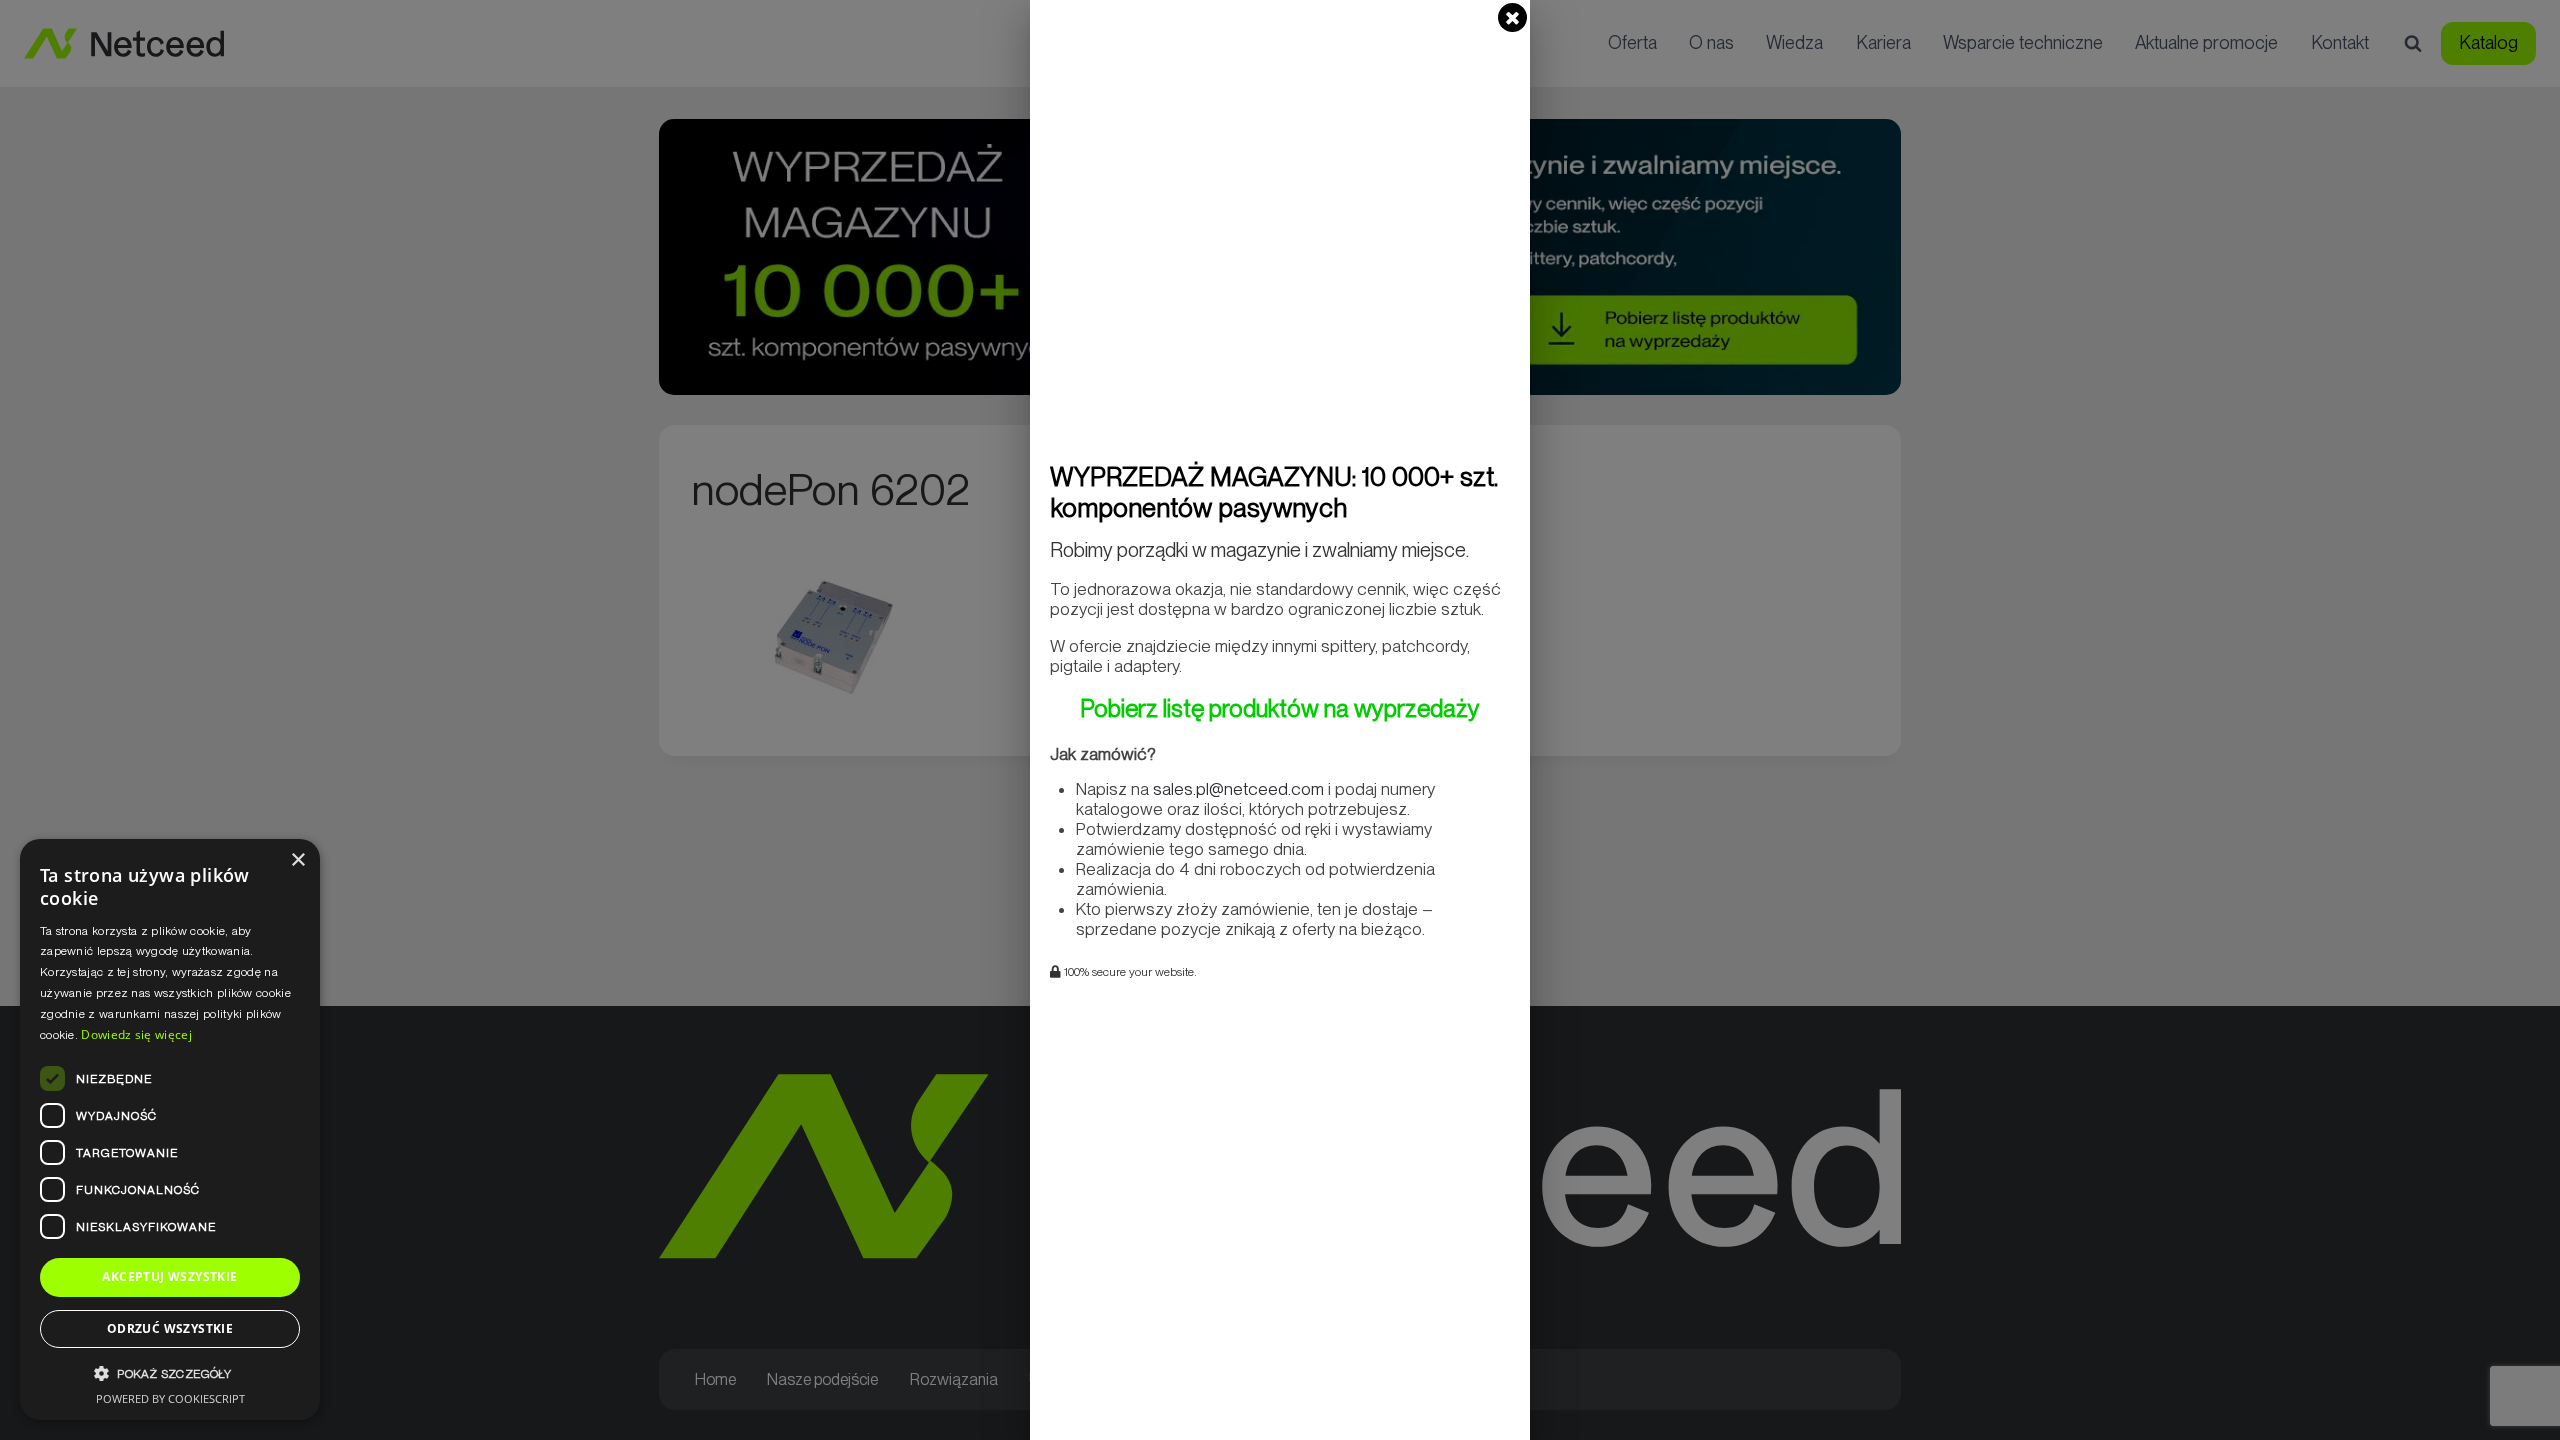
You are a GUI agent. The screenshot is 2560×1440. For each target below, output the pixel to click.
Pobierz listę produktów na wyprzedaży (1280, 708)
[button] (170, 1373)
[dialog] (170, 1129)
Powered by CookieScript (170, 1398)
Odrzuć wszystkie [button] (170, 1328)
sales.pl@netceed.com (1238, 789)
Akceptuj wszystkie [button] (169, 1276)
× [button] (297, 860)
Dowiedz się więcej (136, 1034)
